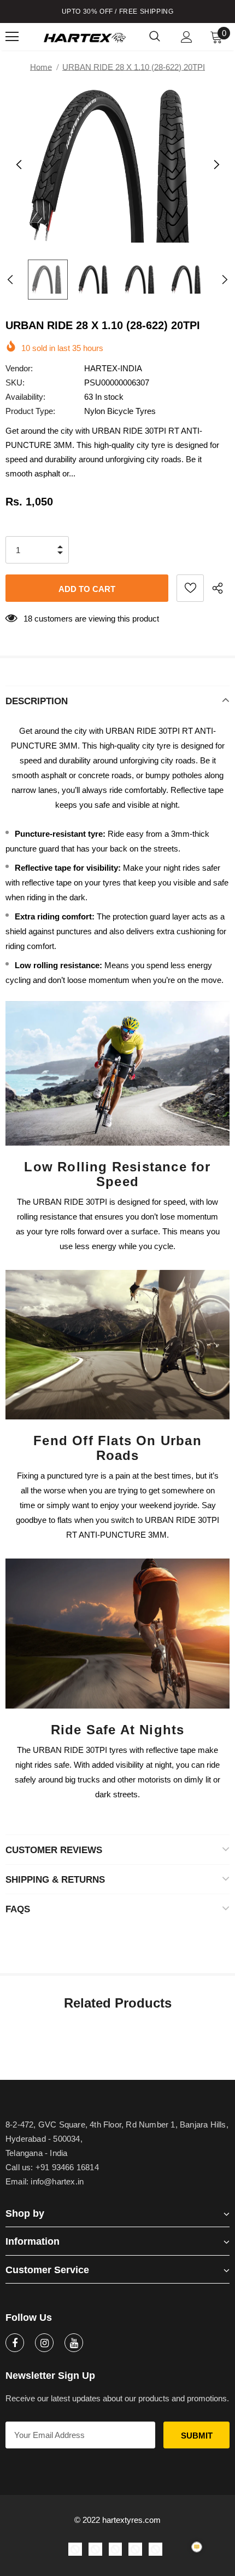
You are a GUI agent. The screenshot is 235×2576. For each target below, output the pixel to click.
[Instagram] (44, 2343)
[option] (117, 165)
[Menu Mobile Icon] (12, 37)
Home (41, 67)
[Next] (216, 165)
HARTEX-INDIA (113, 368)
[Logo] (85, 37)
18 (28, 619)
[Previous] (19, 165)
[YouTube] (74, 2343)
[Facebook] (15, 2343)
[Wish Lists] (190, 588)
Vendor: (19, 368)
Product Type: (30, 411)
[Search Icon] (155, 37)
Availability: (25, 397)
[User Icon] (187, 37)
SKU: (15, 383)
